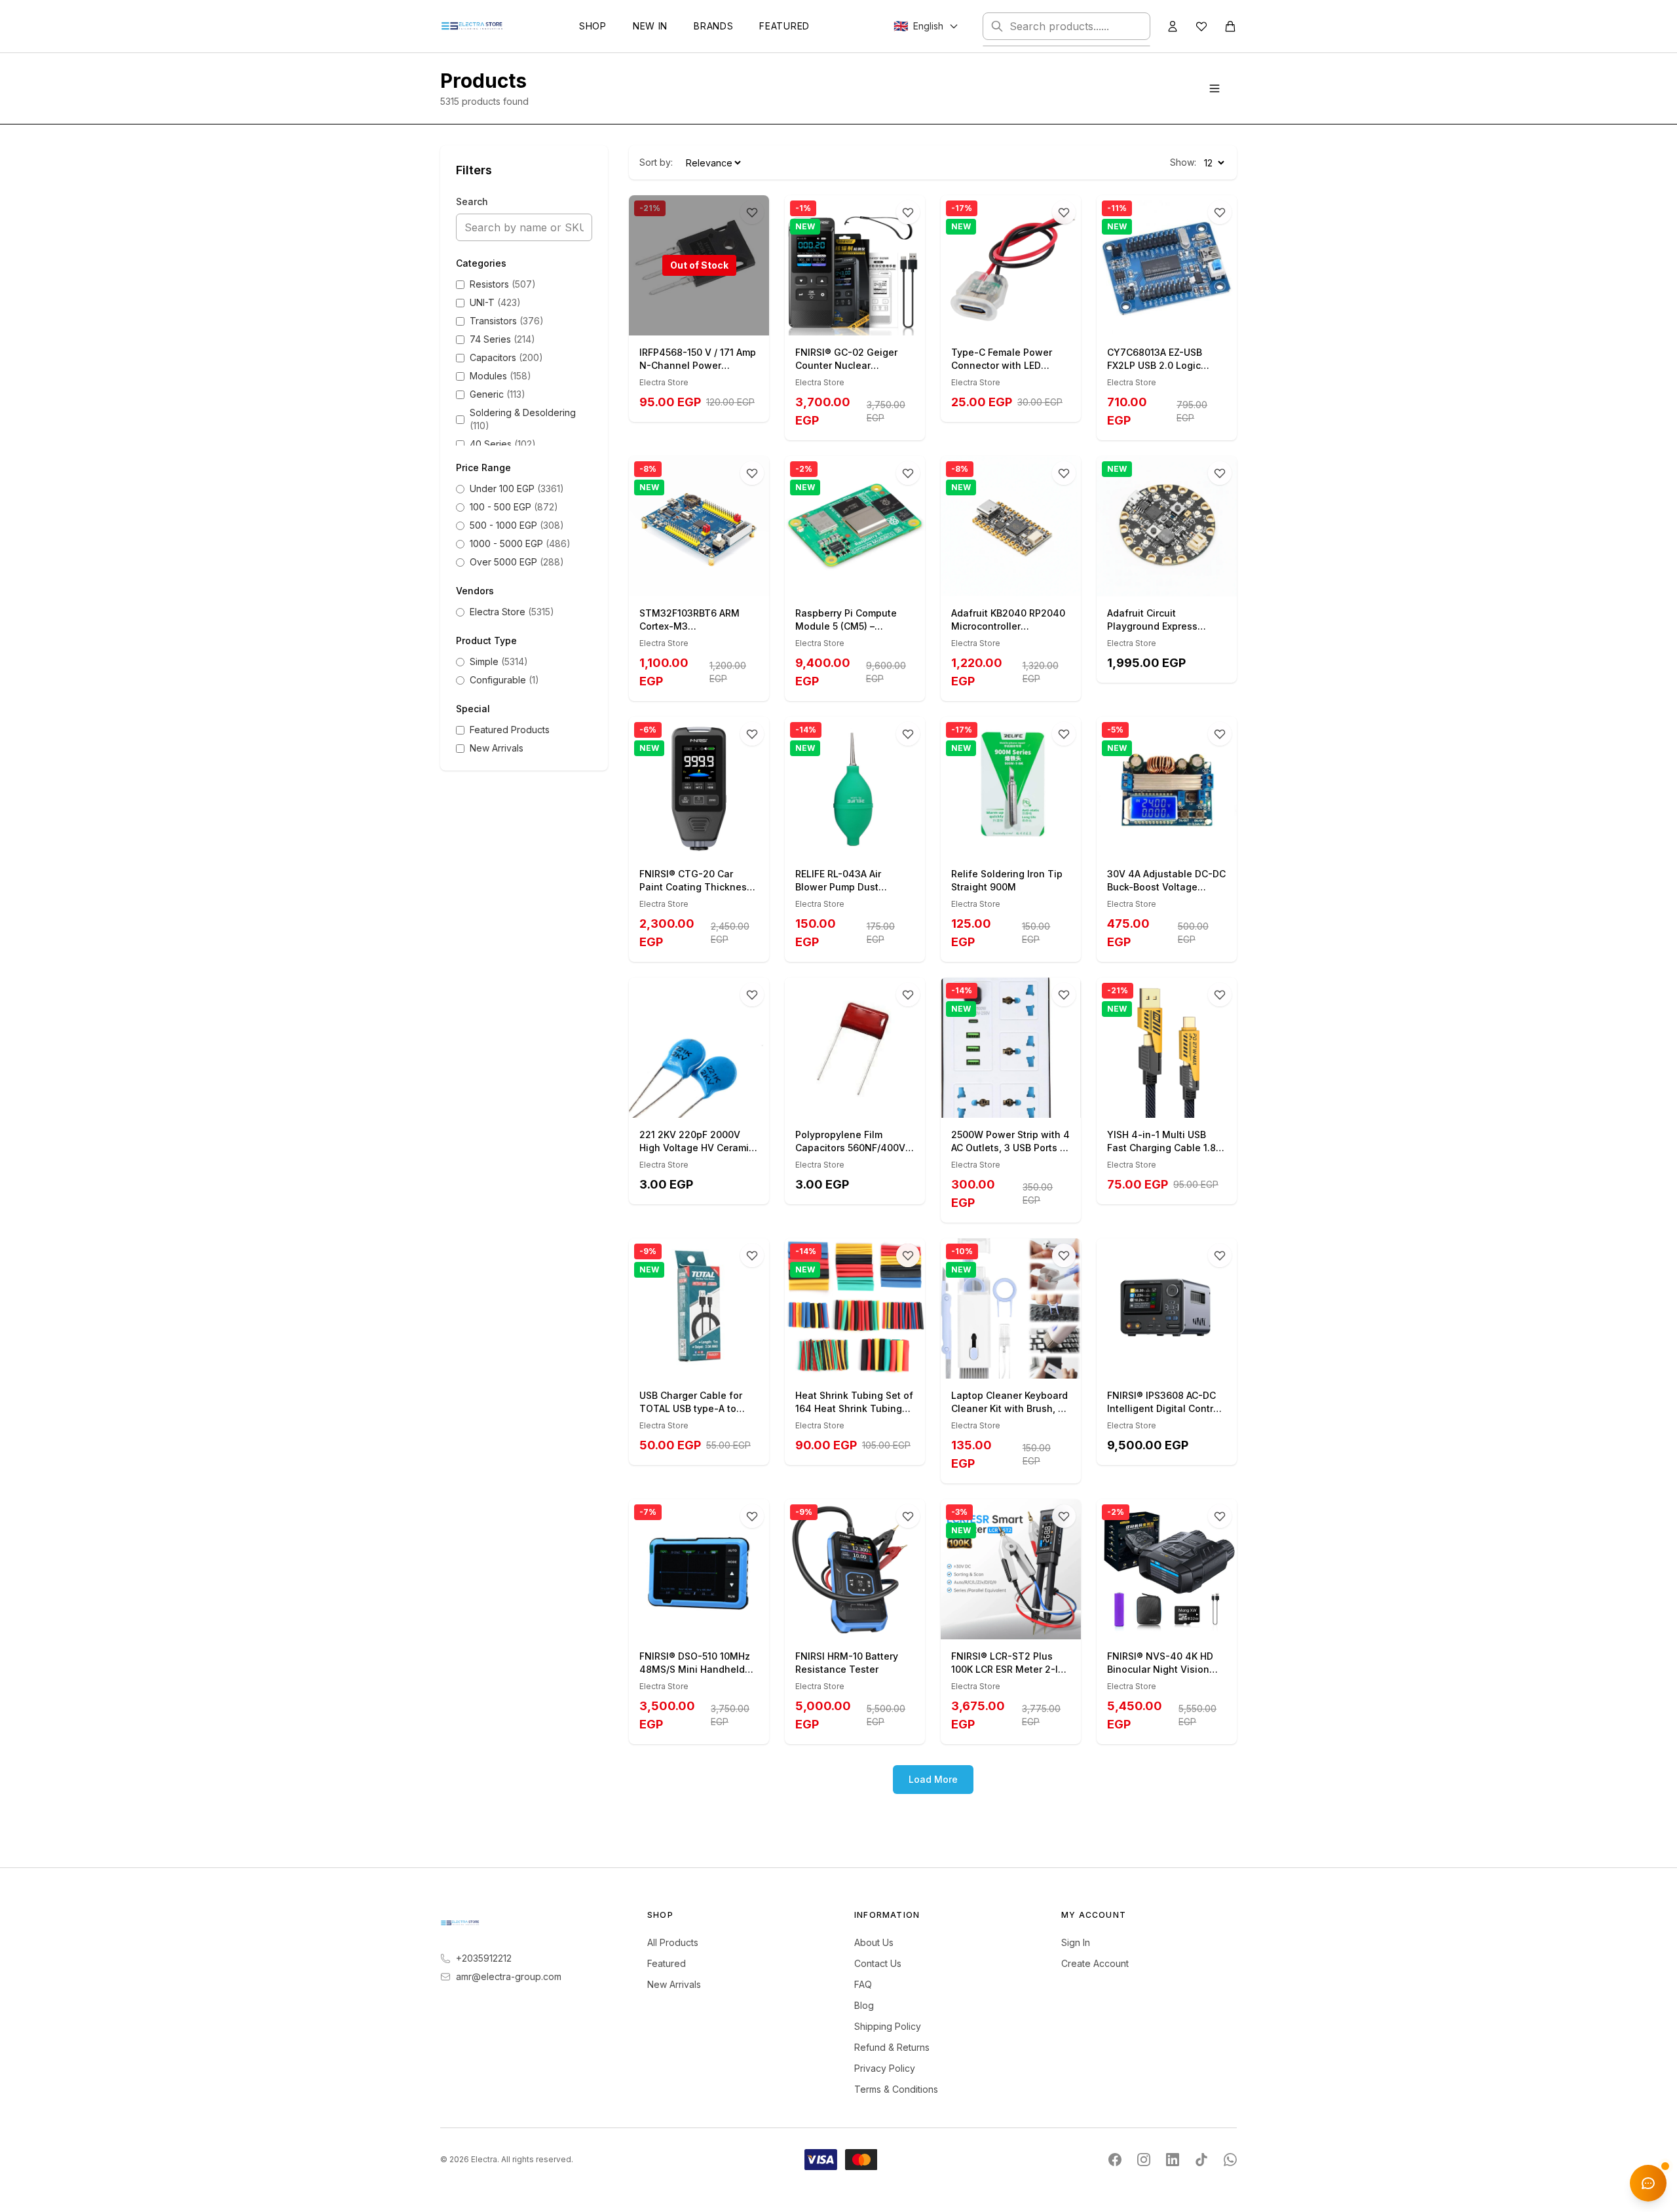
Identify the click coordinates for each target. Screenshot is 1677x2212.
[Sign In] (1173, 26)
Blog (864, 2005)
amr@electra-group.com (509, 1976)
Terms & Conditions (896, 2089)
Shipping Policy (888, 2026)
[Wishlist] (1201, 26)
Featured (784, 26)
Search (472, 201)
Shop (593, 26)
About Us (874, 1942)
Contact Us (878, 1963)
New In (650, 26)
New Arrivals (674, 1984)
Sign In (1076, 1942)
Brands (713, 26)
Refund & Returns (892, 2047)
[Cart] (1230, 26)
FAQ (863, 1984)
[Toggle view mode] (1215, 88)
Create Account (1095, 1963)
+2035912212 (484, 1958)
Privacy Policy (885, 2068)
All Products (673, 1942)
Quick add (862, 321)
